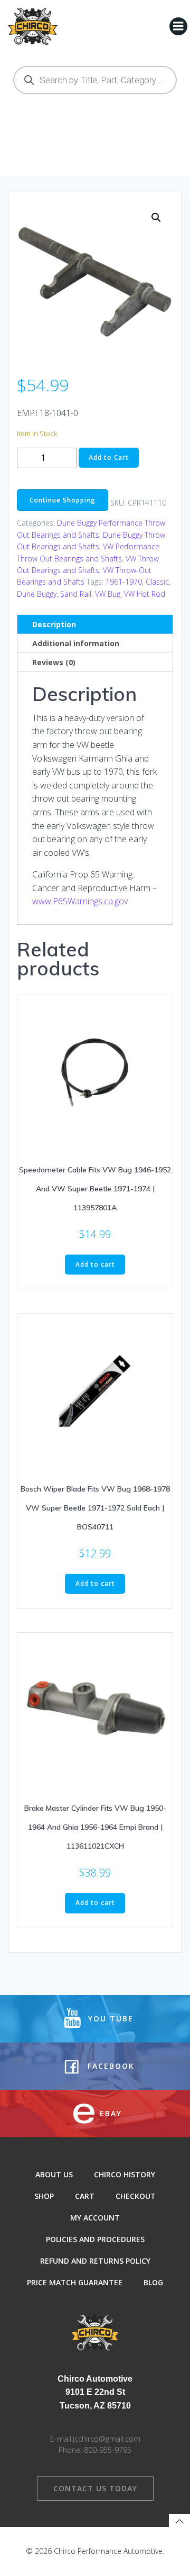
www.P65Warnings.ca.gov (80, 901)
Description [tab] (54, 624)
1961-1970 (124, 582)
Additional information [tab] (76, 643)
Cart (85, 2196)
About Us (54, 2174)
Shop (44, 2196)
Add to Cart (109, 457)
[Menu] (178, 26)
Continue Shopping (63, 500)
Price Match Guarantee (75, 2282)
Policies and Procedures (95, 2239)
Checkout (136, 2196)
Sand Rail (76, 594)
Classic (157, 582)
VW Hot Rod (145, 594)
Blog (153, 2282)
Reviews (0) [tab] (54, 662)
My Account (95, 2218)
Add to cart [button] (95, 1264)
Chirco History (125, 2174)
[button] (156, 218)
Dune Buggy (37, 594)
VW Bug (108, 594)
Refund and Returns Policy (95, 2261)
